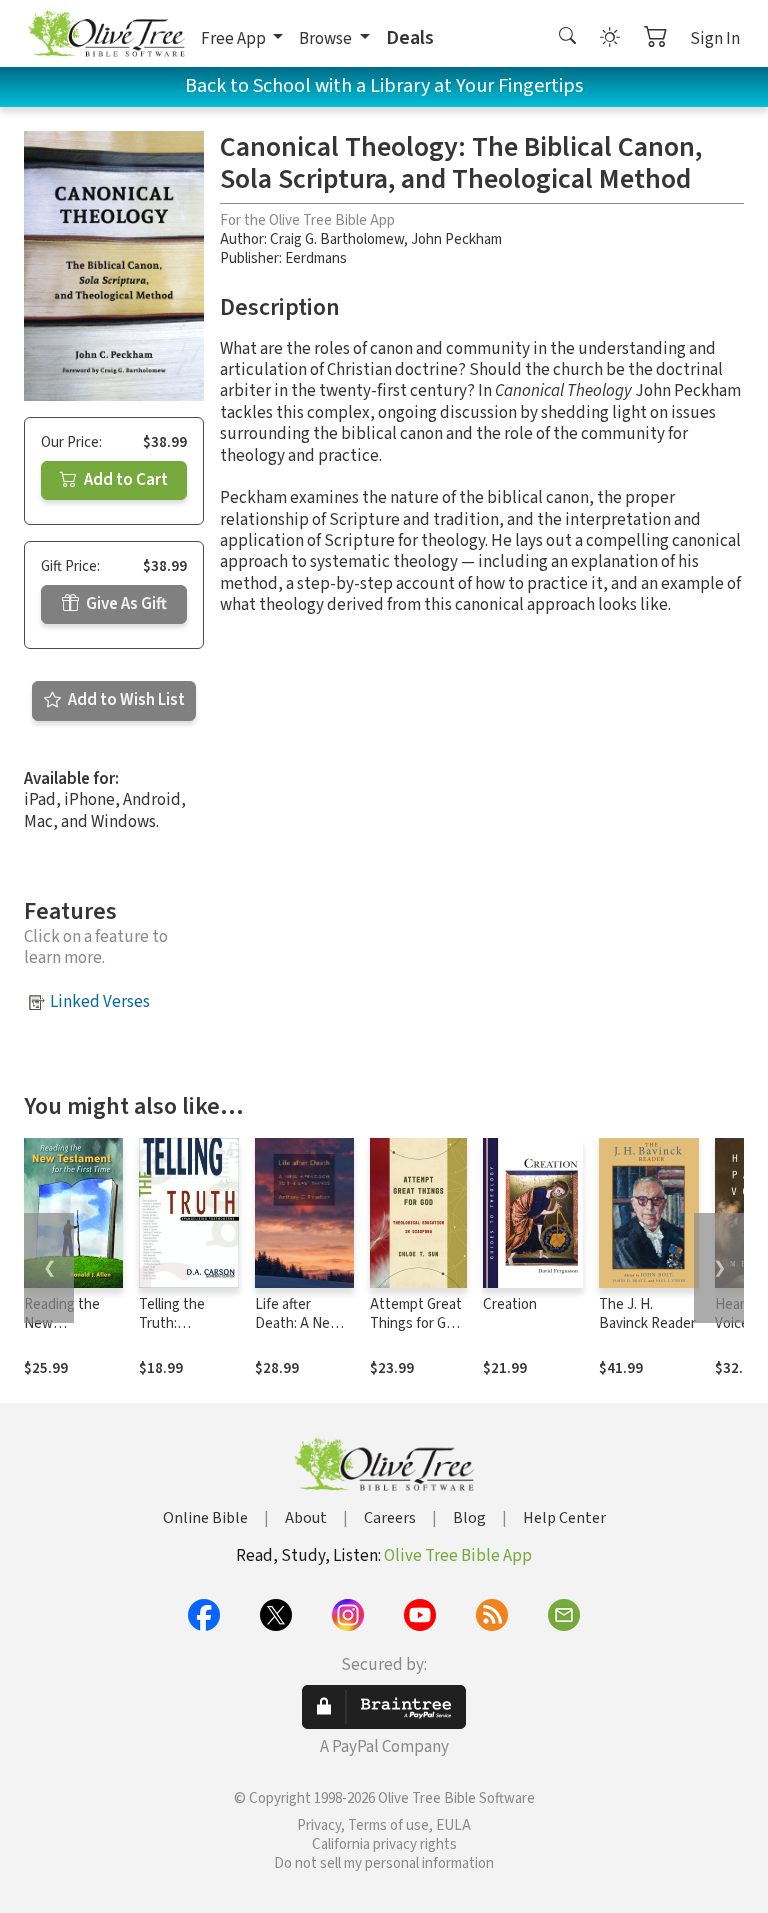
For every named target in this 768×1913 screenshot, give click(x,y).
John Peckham (456, 239)
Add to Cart (124, 480)
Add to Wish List (125, 700)
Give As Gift (125, 604)
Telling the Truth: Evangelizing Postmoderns (181, 1333)
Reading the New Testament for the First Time (69, 1333)
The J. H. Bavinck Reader (647, 1314)
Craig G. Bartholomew (337, 239)
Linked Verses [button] (100, 1002)
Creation (510, 1304)
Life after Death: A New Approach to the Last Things (304, 1333)
